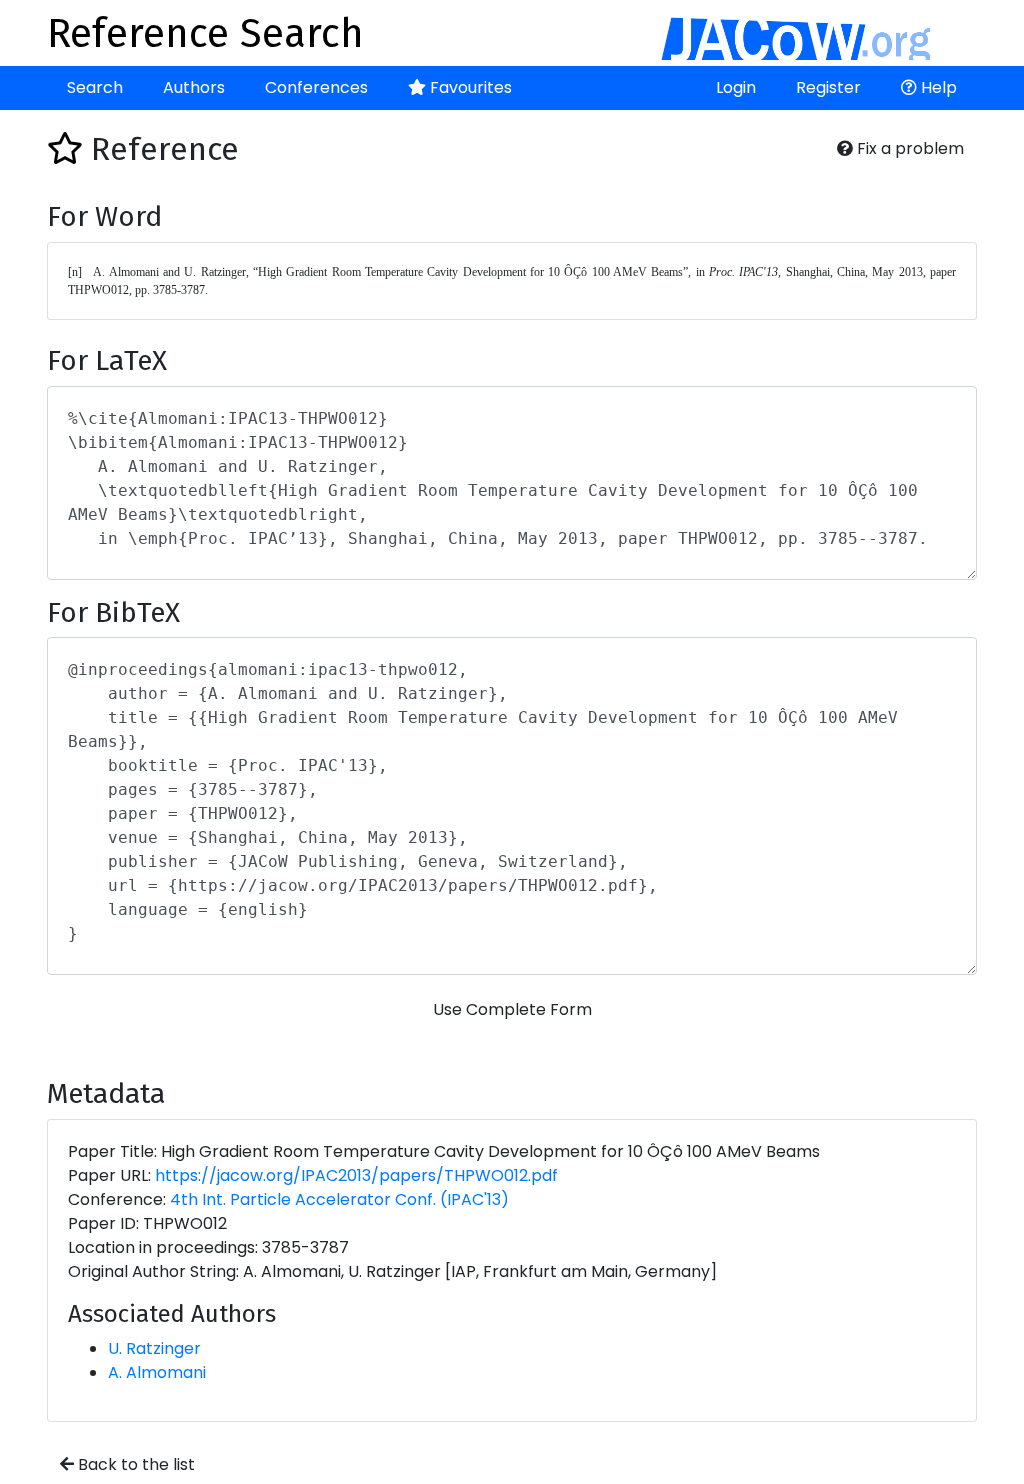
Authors (194, 87)
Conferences (316, 87)
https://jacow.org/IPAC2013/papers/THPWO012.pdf (356, 1175)
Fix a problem (908, 148)
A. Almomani (157, 1372)
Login (736, 87)
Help (937, 87)
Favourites (469, 87)
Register (828, 87)
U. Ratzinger (154, 1348)
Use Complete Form (512, 1009)
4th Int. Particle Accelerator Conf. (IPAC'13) (339, 1199)
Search (95, 87)
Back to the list (134, 1464)
